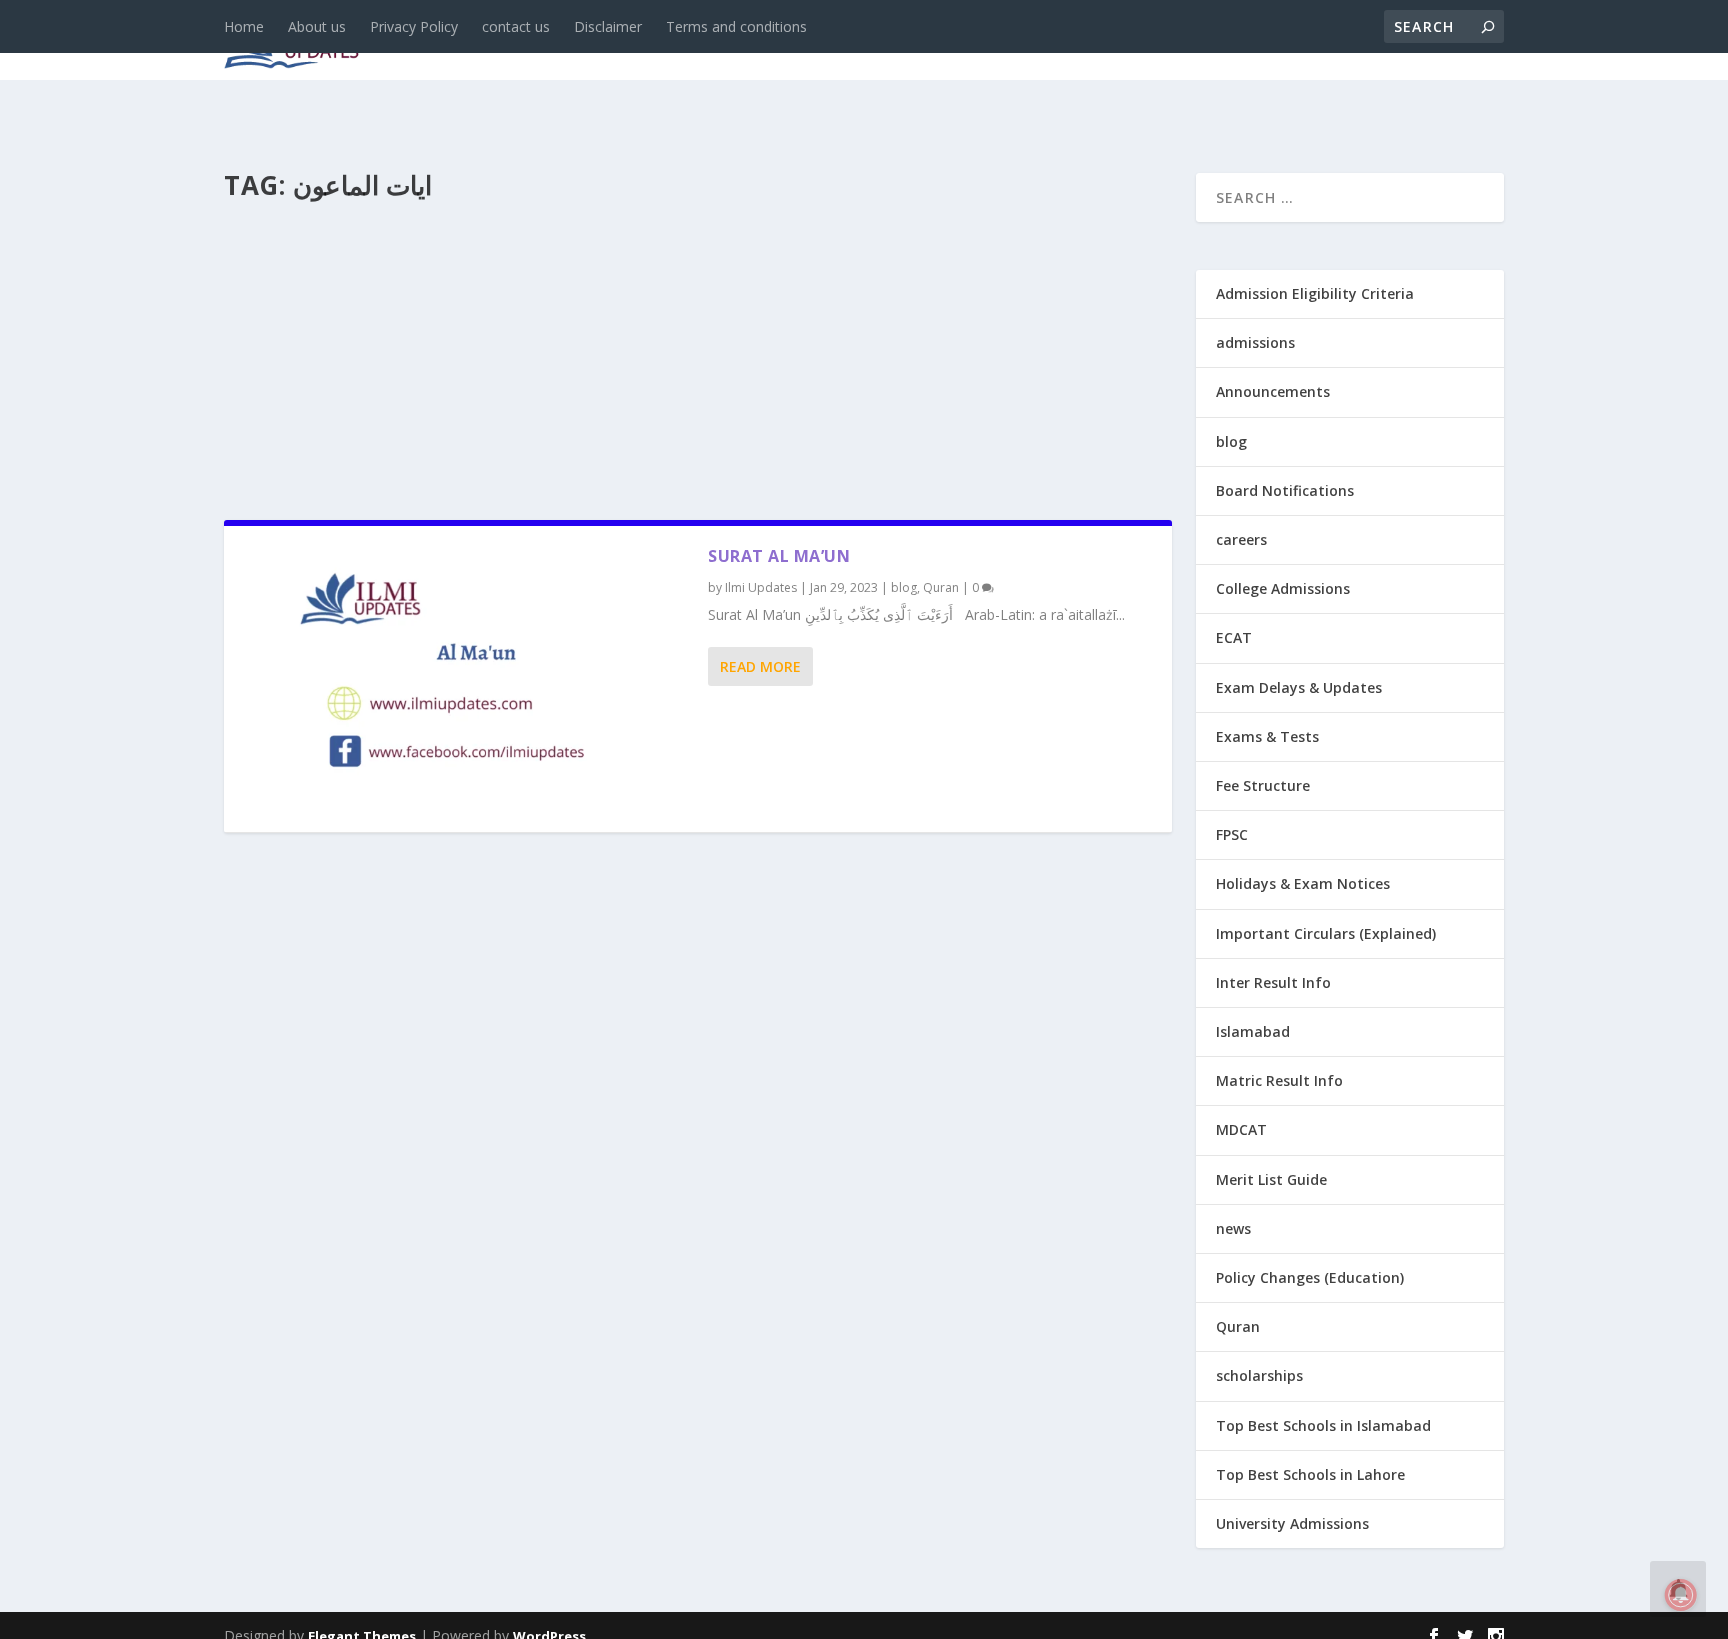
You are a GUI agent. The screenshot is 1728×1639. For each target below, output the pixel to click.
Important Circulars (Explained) (1326, 933)
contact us (516, 26)
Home (244, 26)
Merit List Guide (1271, 1179)
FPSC (1232, 834)
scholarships (1259, 1375)
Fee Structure (1263, 785)
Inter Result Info (1273, 982)
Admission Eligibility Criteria (1315, 293)
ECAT (1234, 637)
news (576, 41)
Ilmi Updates (761, 587)
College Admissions (1283, 588)
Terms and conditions (736, 26)
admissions (845, 41)
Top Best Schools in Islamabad (1323, 1425)
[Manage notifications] (1681, 1595)
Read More (760, 666)
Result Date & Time (1388, 41)
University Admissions (1292, 1523)
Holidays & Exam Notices (1303, 883)
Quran (941, 587)
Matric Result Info (1279, 1080)
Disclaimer (608, 26)
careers (734, 41)
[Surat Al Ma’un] (466, 679)
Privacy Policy (414, 26)
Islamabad (1253, 1031)
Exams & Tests (1004, 41)
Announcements (1186, 41)
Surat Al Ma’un (779, 556)
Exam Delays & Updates (1299, 687)
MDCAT (1241, 1129)
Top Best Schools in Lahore (1310, 1474)
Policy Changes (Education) (1310, 1277)
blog (649, 41)
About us (317, 26)
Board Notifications (1285, 490)
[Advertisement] (698, 354)
